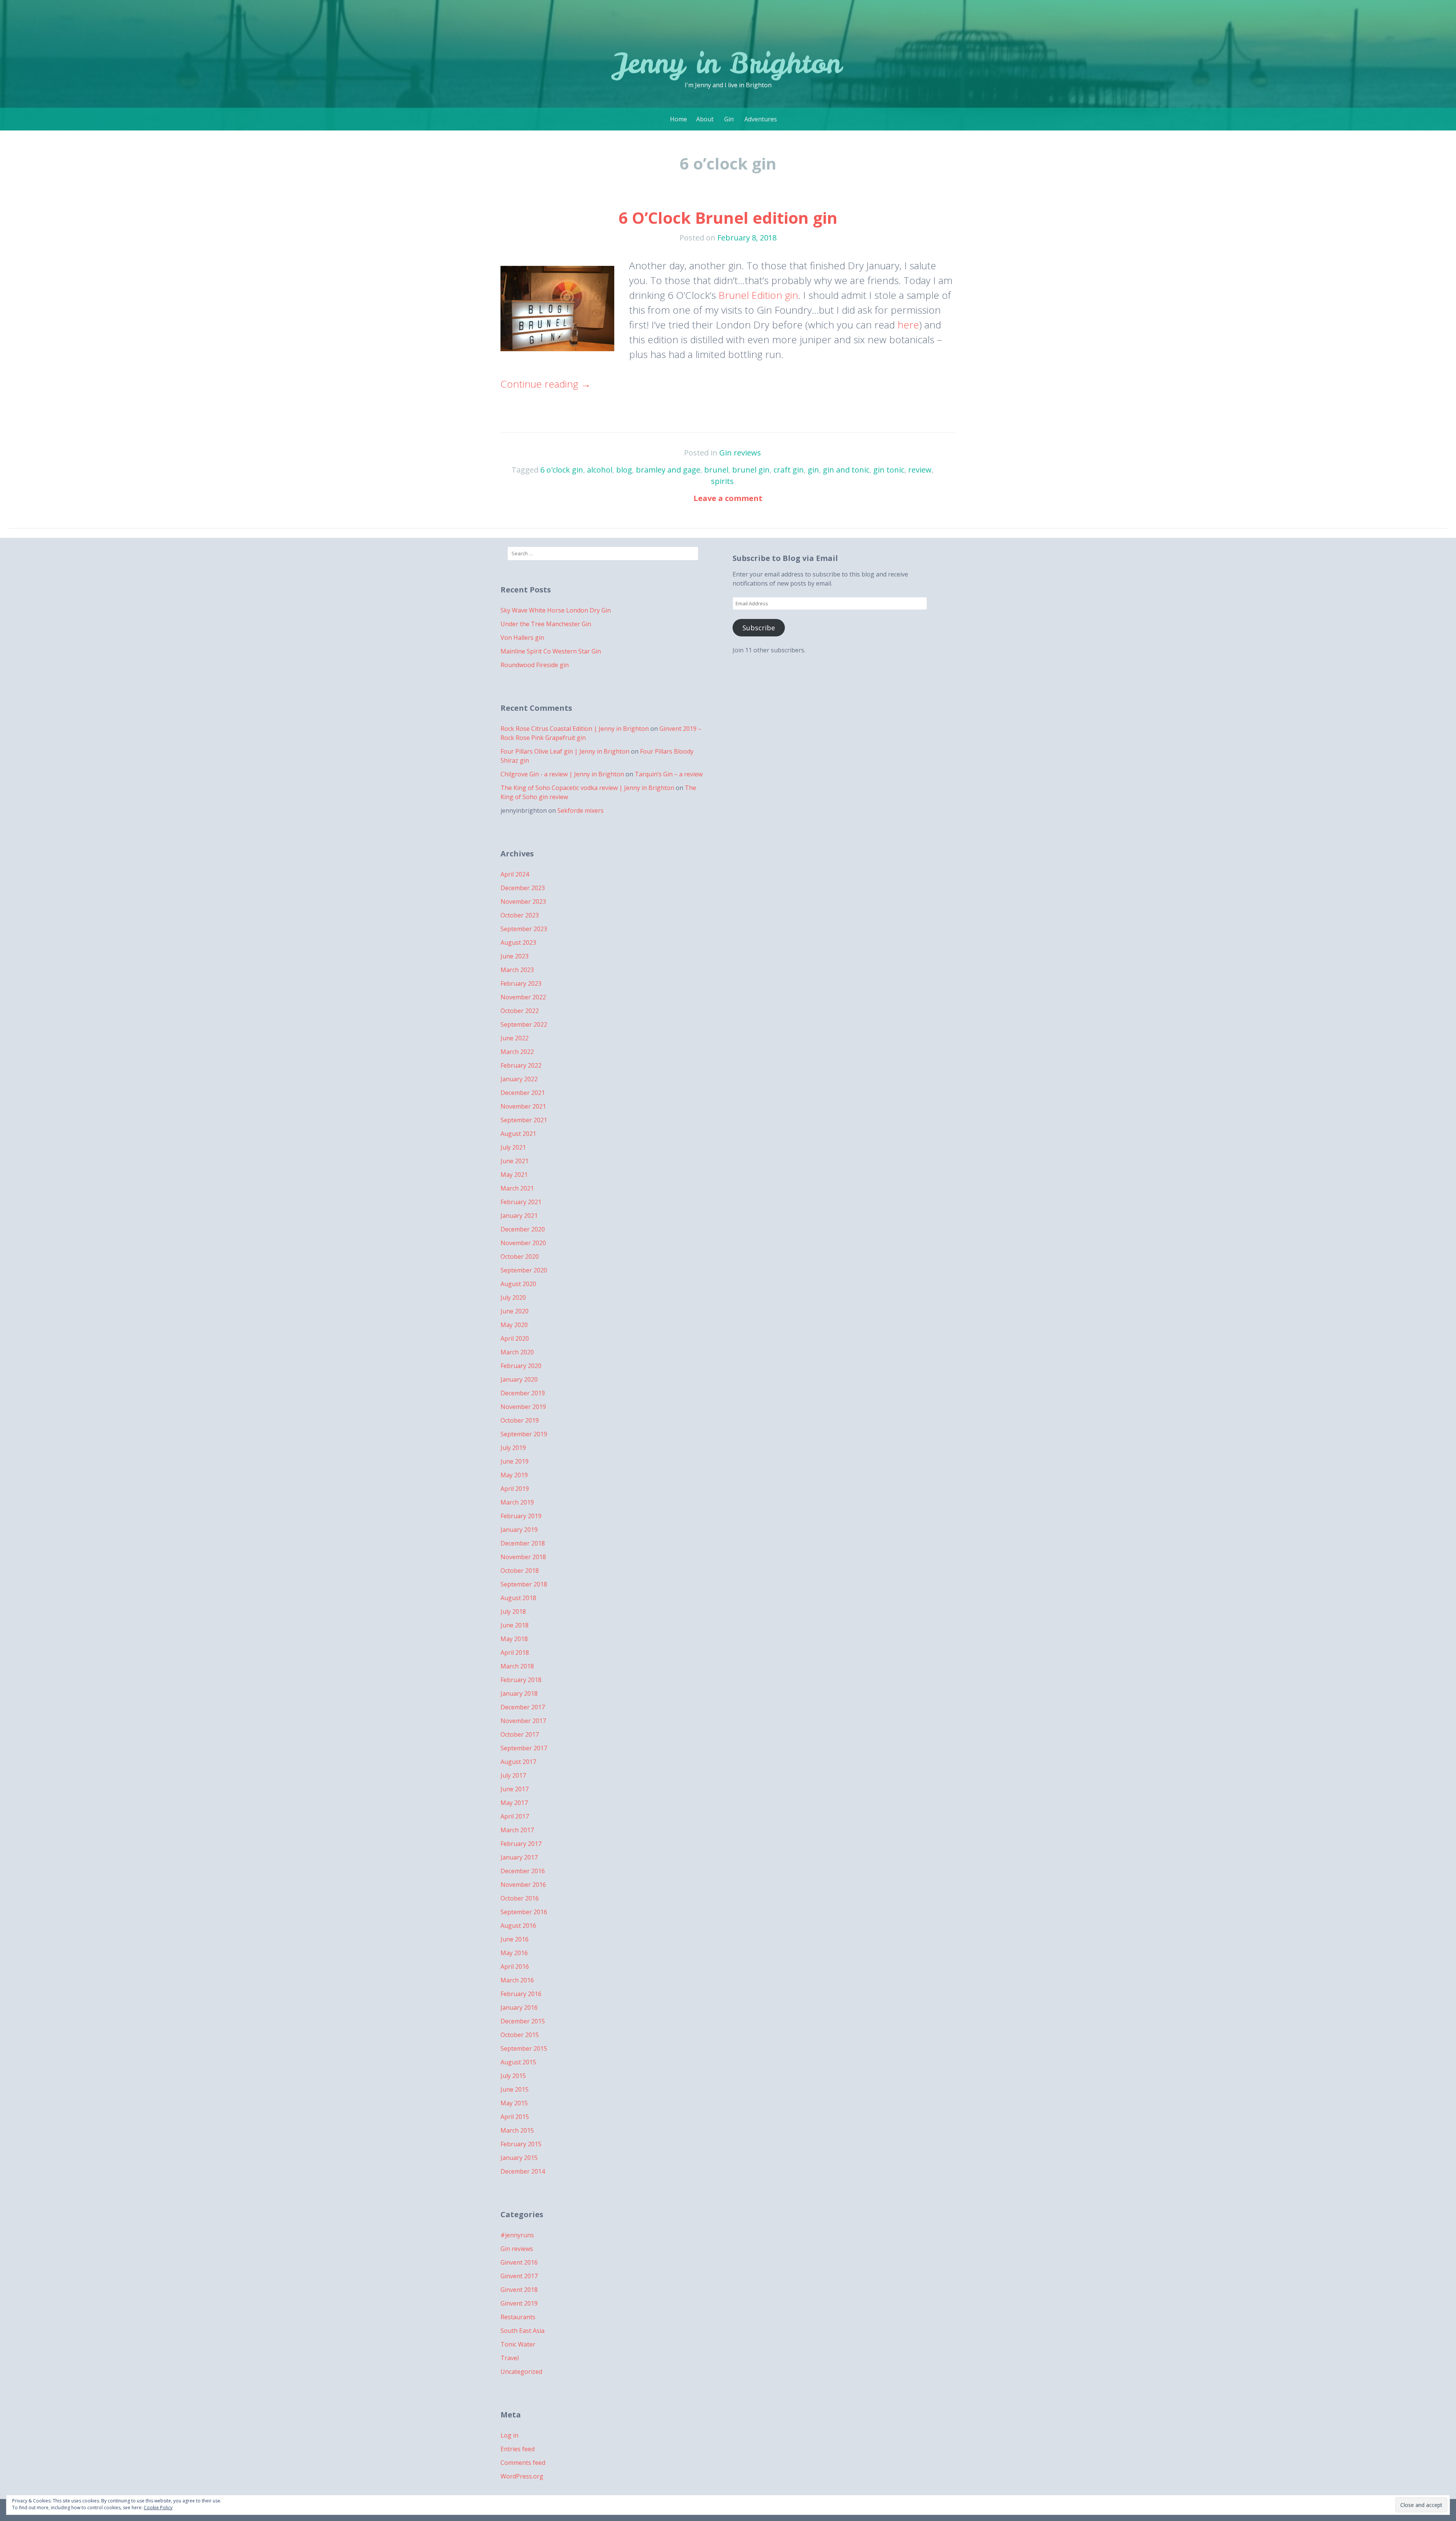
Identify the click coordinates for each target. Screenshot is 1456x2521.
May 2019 (514, 1475)
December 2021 (523, 1093)
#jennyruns (517, 2235)
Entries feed (518, 2449)
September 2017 (524, 1748)
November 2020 (523, 1243)
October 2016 (520, 1898)
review (920, 470)
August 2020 (518, 1284)
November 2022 (523, 997)
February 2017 (521, 1844)
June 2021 (515, 1161)
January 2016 (519, 2007)
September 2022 (524, 1024)
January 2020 (519, 1379)
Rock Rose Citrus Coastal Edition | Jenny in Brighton (575, 729)
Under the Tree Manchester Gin (546, 624)
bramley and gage (668, 470)
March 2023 (517, 970)
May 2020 (514, 1325)
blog (624, 470)
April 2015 (515, 2117)
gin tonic (889, 470)
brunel (716, 470)
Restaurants (518, 2317)
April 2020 (515, 1338)
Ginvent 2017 (519, 2276)
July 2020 (513, 1297)
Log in (509, 2435)
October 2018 (520, 1571)
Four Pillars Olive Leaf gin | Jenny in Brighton (565, 751)
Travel (510, 2358)
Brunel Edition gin (758, 295)
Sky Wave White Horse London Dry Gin (556, 610)
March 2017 (517, 1830)
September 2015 (524, 2048)
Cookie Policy (158, 2508)
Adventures (761, 119)
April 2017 (515, 1816)
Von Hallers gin (522, 638)
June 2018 (515, 1625)
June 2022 (515, 1038)
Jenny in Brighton (728, 63)
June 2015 (515, 2089)
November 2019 (523, 1407)
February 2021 (521, 1202)
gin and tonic (846, 470)
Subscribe (759, 628)
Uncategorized (521, 2372)
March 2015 (517, 2130)
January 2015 (519, 2158)
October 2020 (520, 1257)
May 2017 (514, 1803)
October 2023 (520, 915)
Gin (729, 119)
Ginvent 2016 (519, 2262)
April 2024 (515, 874)
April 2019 (515, 1489)
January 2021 (519, 1216)
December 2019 (523, 1393)
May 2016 (514, 1953)
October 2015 (520, 2035)
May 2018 (514, 1639)
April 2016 (515, 1967)
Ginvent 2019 (519, 2303)
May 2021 (514, 1175)
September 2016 (524, 1912)
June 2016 (515, 1939)
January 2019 (519, 1530)
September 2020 (524, 1270)
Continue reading (546, 384)
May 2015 (514, 2103)
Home (679, 119)
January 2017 (519, 1857)
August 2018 (518, 1598)
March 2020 (517, 1352)
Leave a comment (728, 498)
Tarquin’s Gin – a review (669, 774)
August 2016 (518, 1926)
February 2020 (521, 1366)
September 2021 (524, 1120)
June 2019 (515, 1461)
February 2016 (521, 1994)
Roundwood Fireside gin (535, 665)
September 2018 (524, 1584)
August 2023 (518, 942)
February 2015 (521, 2144)
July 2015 (513, 2076)
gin (813, 470)
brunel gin (751, 470)
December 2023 (523, 888)
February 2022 (521, 1065)
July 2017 (513, 1775)
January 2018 (519, 1693)
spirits (722, 481)
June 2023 (515, 956)
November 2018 (523, 1557)
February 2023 (521, 983)
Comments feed (523, 2463)
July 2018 (513, 1612)
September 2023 (524, 929)
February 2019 (521, 1516)
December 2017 (523, 1707)
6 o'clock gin (562, 470)
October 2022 (520, 1011)
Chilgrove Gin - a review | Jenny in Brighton (562, 774)
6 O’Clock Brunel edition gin (728, 218)
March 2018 (517, 1666)
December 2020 (523, 1229)
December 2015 (523, 2021)
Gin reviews (740, 453)
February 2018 (521, 1680)
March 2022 (517, 1052)
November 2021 (523, 1106)
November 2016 (523, 1885)
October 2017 (520, 1734)
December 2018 (523, 1543)
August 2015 (518, 2062)
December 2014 (523, 2171)
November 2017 (523, 1721)
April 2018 (515, 1652)
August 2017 (518, 1762)
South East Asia (522, 2331)
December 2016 (523, 1871)
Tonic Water (518, 2344)
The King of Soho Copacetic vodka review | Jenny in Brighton (587, 788)
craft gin (789, 470)
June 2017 (515, 1789)
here (908, 325)
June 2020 (515, 1311)
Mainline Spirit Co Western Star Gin (551, 651)
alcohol (600, 470)
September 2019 (524, 1434)
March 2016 (517, 1980)
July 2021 (513, 1147)
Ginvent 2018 (519, 2290)
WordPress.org (522, 2476)
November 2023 (523, 902)
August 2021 (518, 1134)
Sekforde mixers (581, 810)
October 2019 (520, 1420)
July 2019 (513, 1448)
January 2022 (519, 1079)
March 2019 (517, 1502)
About (705, 119)
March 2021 (517, 1188)
